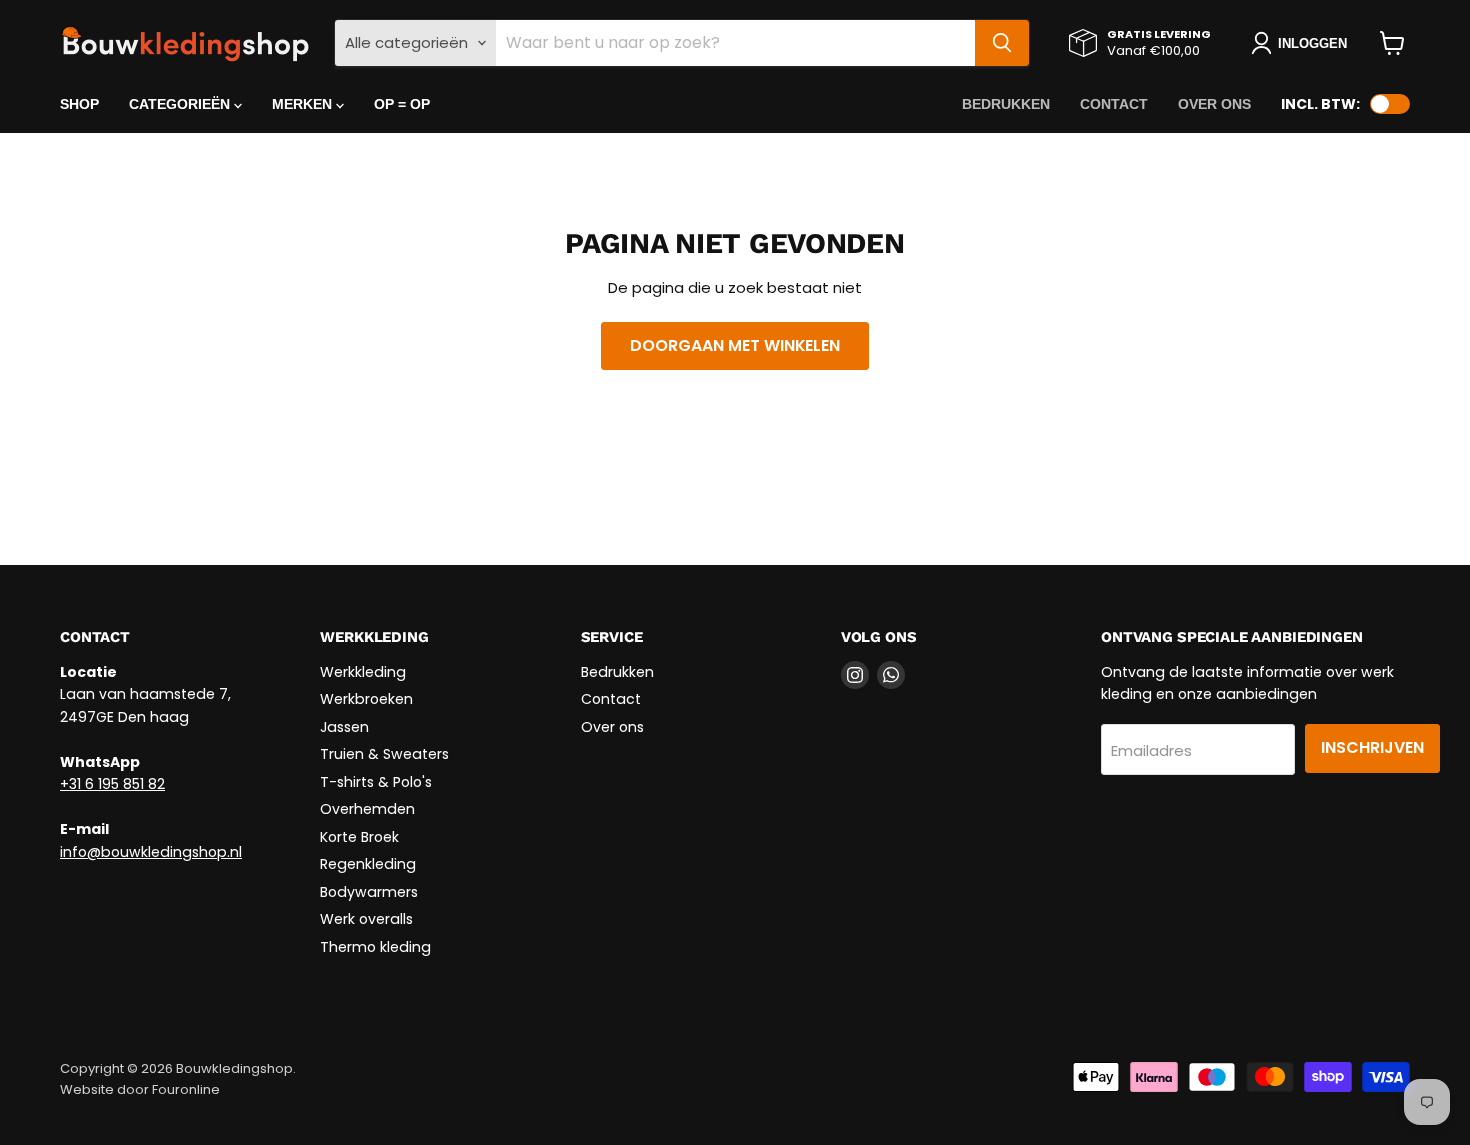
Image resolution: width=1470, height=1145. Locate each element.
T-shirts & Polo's (376, 782)
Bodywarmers (369, 892)
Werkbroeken (366, 699)
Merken (304, 104)
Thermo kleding (375, 947)
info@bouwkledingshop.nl (151, 852)
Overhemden (367, 809)
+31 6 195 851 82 (112, 784)
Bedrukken (1006, 104)
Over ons (1214, 104)
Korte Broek (359, 837)
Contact (1114, 104)
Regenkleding (368, 864)
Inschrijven (1372, 747)
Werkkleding (363, 672)
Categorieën (181, 104)
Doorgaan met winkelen (735, 345)
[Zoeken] (1002, 43)
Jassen (344, 727)
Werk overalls (366, 919)
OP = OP (402, 104)
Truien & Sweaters (384, 754)
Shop (79, 104)
